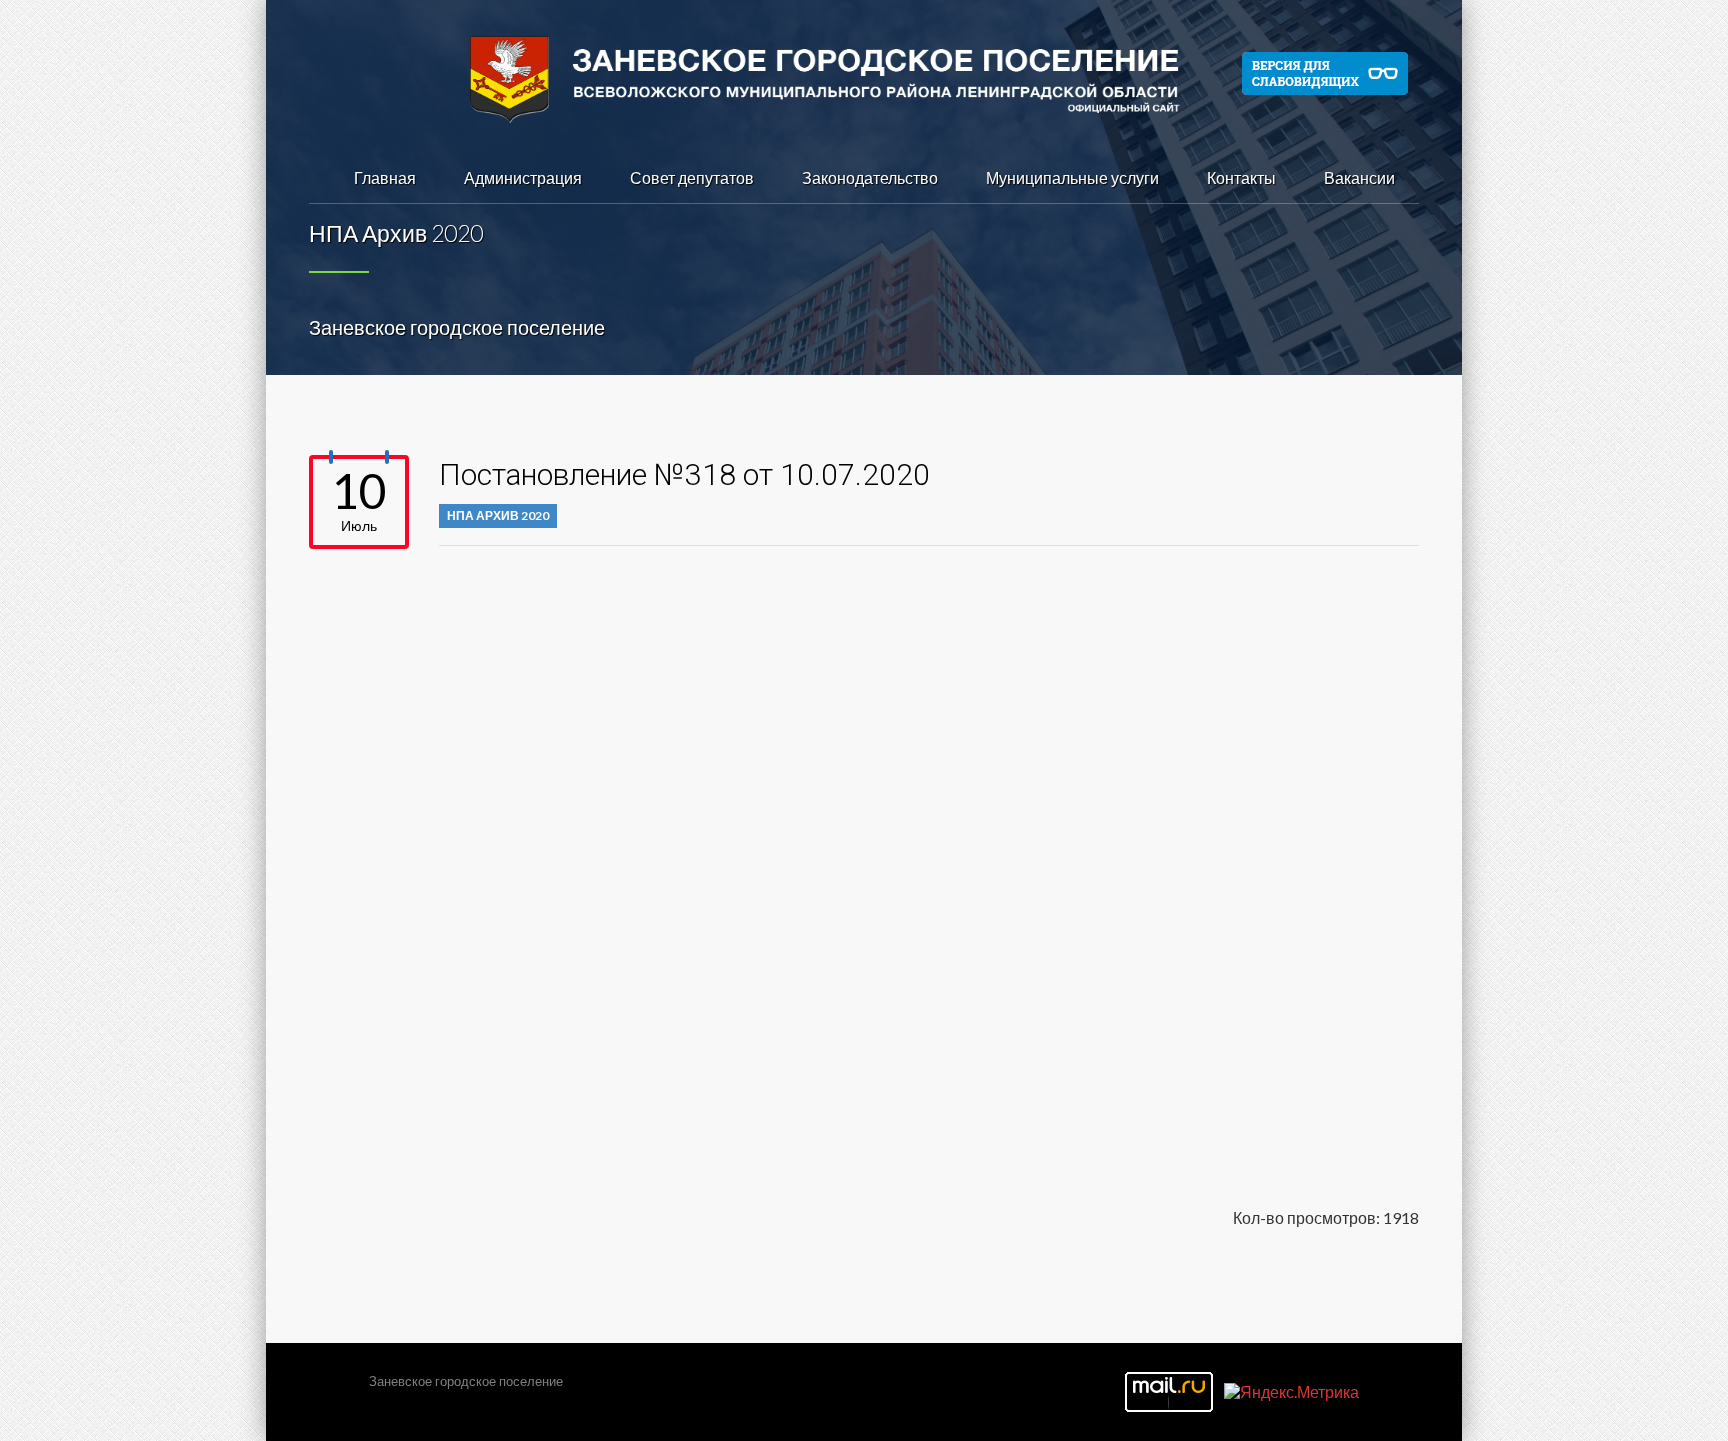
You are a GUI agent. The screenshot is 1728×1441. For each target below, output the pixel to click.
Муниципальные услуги (1072, 177)
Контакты (1241, 177)
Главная (385, 177)
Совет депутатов (692, 177)
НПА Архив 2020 (498, 515)
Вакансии (1359, 177)
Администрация (523, 177)
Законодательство (870, 177)
